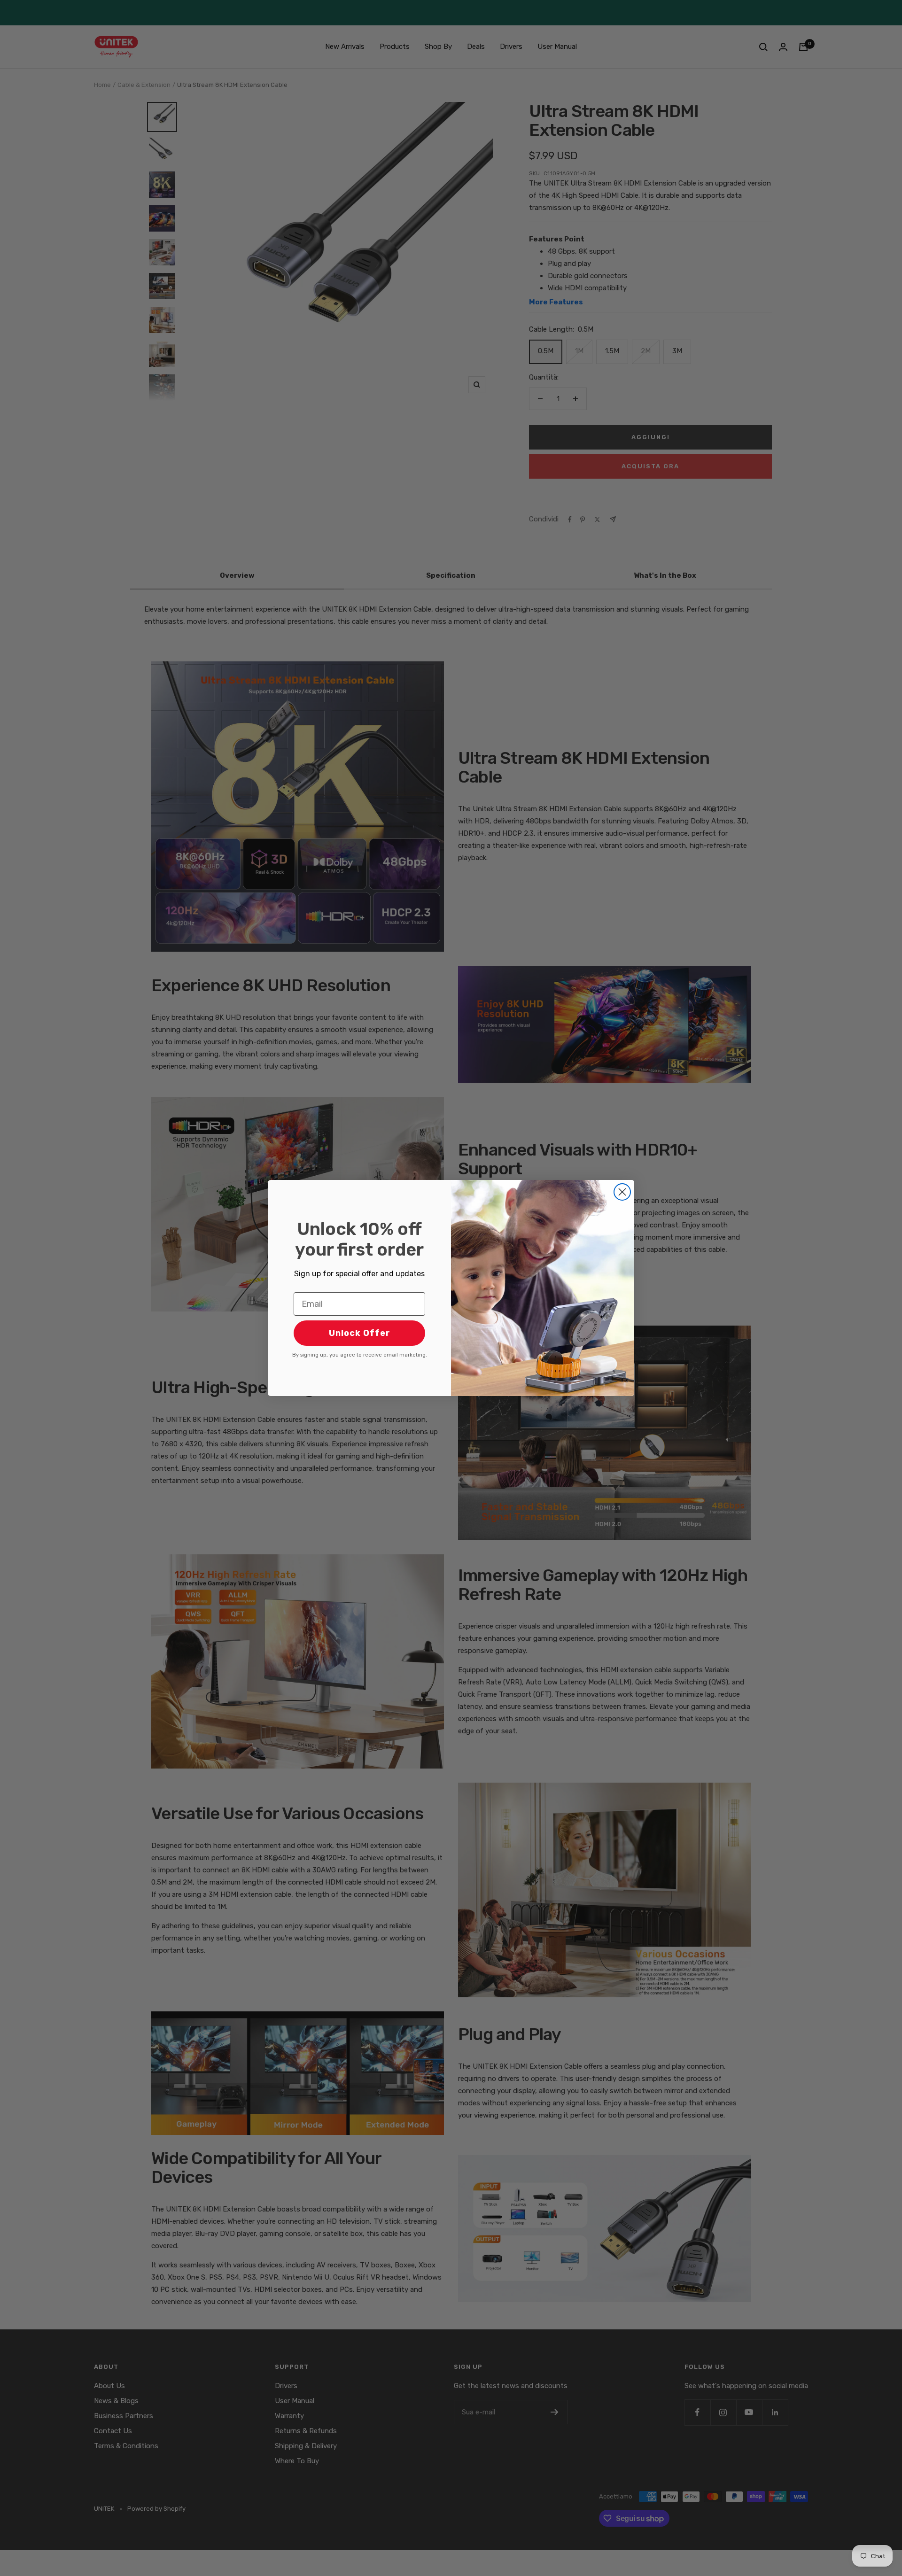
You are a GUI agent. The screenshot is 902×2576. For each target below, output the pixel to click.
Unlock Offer (360, 1333)
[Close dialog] (622, 1192)
